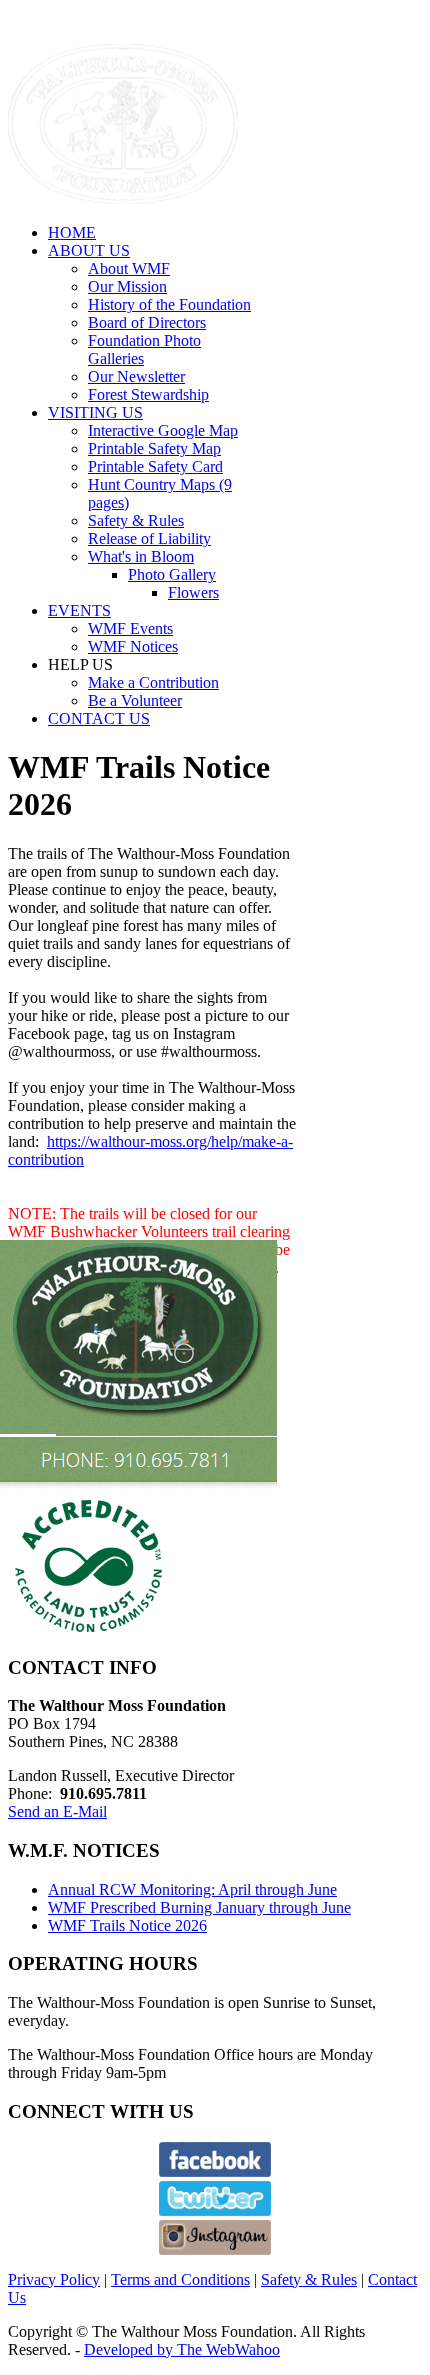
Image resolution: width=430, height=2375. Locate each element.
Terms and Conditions (180, 2279)
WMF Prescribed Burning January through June (199, 1907)
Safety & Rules (309, 2279)
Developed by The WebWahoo (182, 2349)
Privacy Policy (54, 2279)
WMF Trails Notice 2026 (127, 1925)
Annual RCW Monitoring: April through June (192, 1889)
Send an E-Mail (57, 1811)
